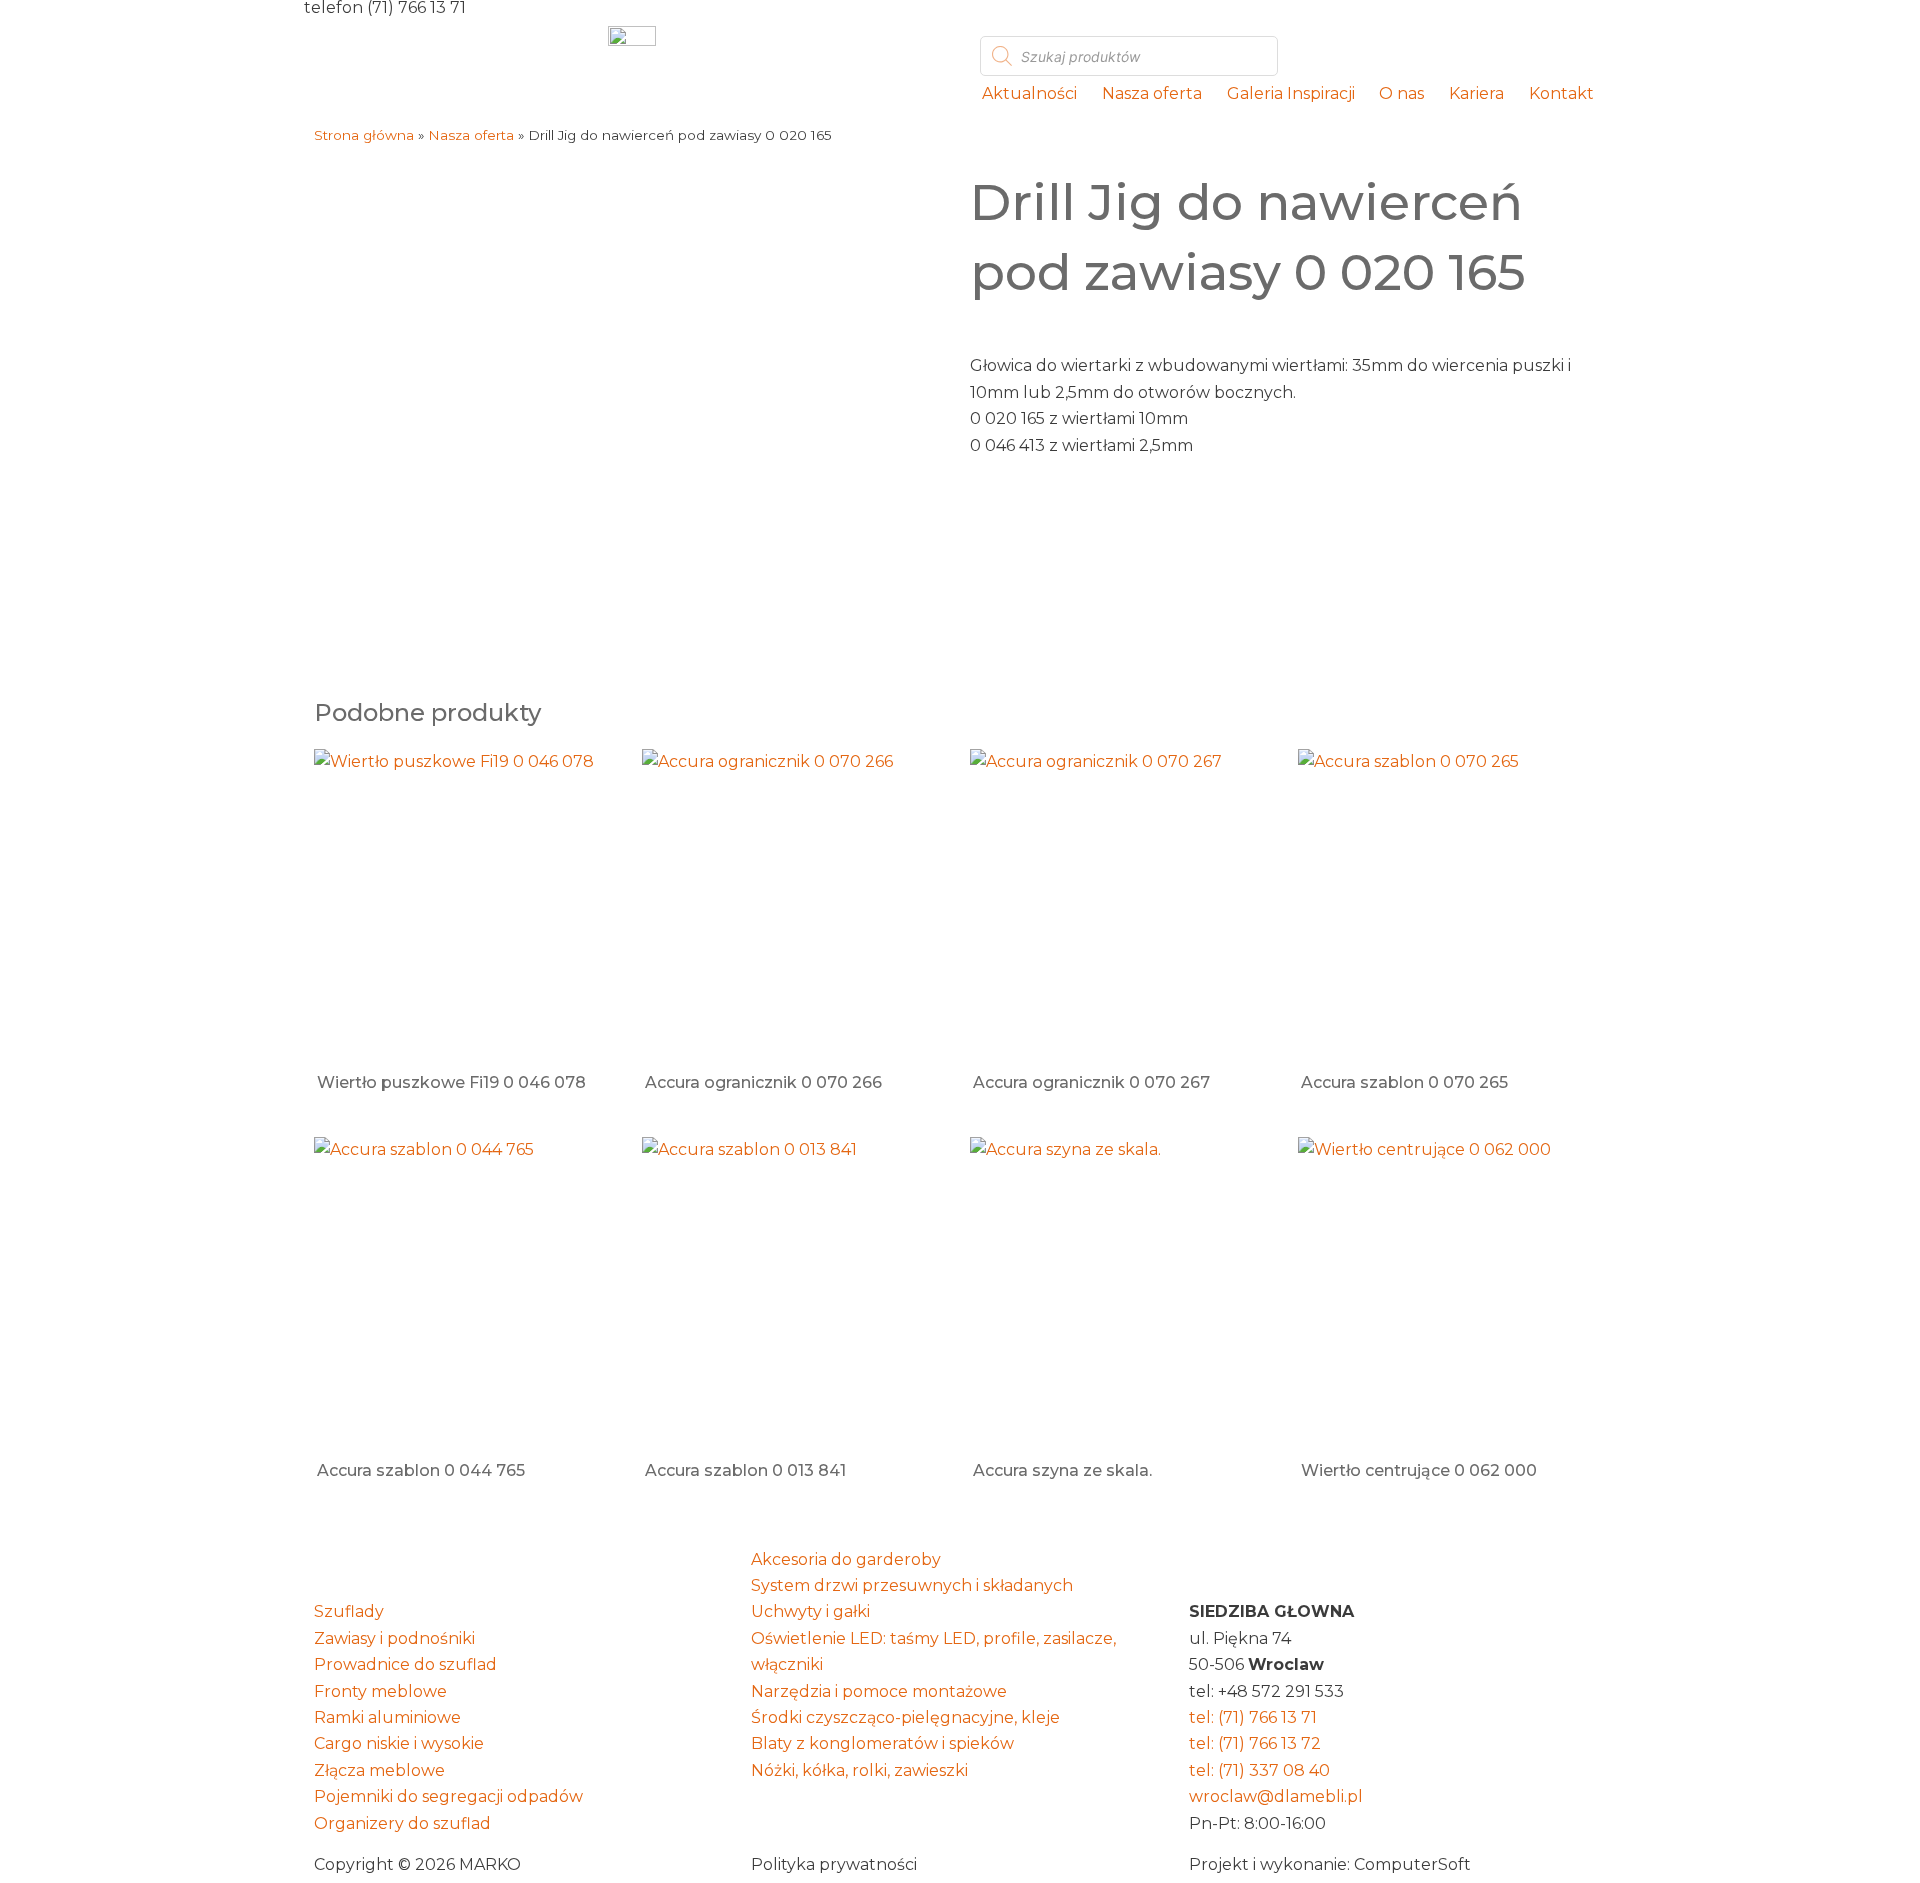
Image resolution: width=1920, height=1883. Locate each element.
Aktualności (1029, 94)
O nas (1401, 94)
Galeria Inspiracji (1291, 94)
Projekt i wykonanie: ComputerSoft (1330, 1864)
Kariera (1476, 94)
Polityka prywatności (834, 1864)
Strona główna (364, 135)
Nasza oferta (1152, 94)
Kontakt (1561, 94)
